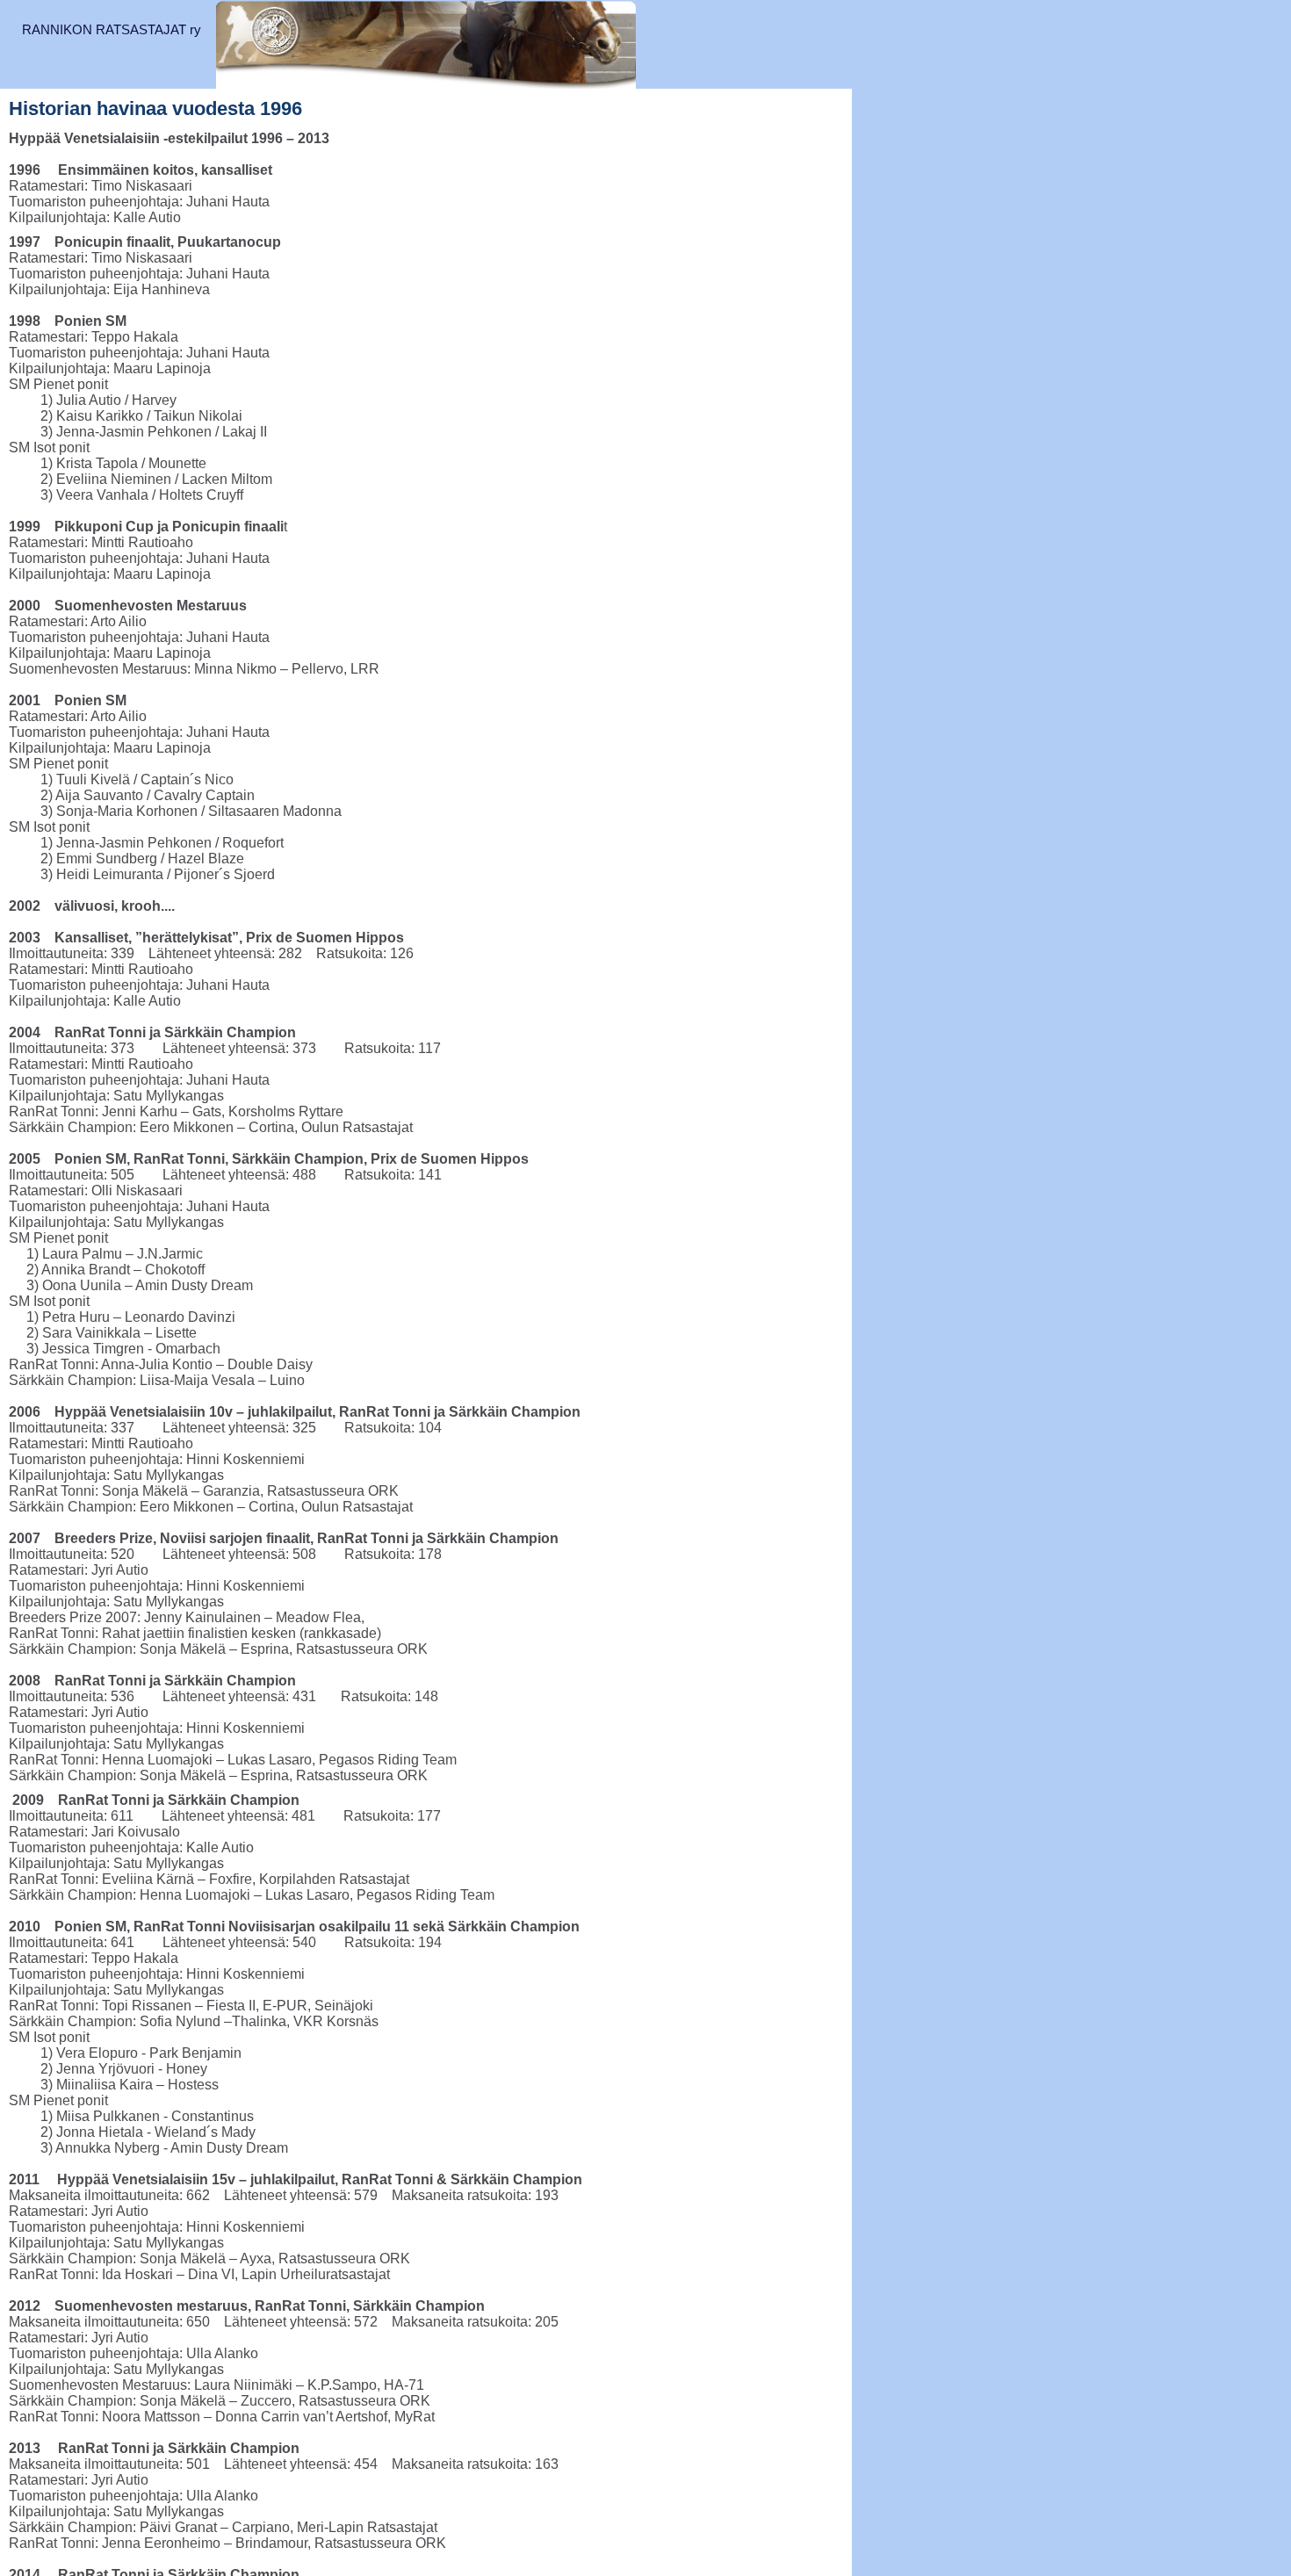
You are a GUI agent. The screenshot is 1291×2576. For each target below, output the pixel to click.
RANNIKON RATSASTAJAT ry (112, 29)
